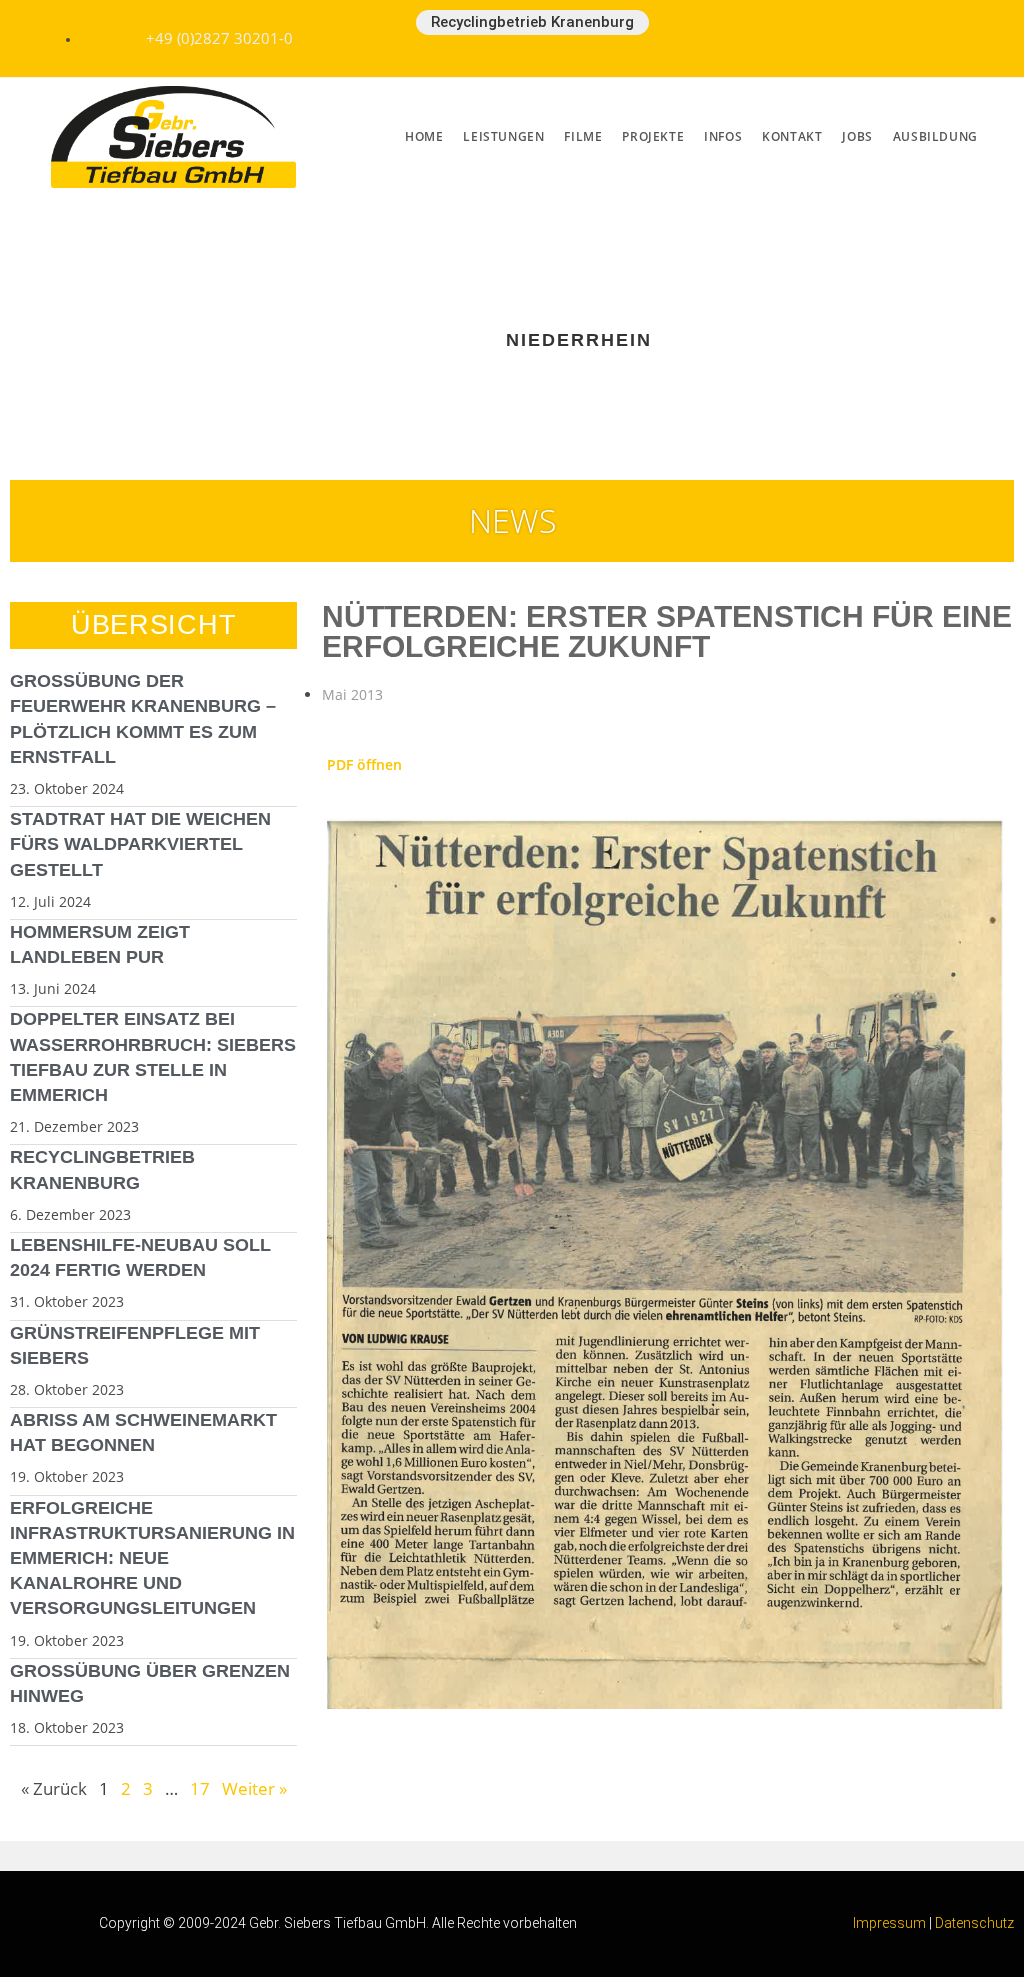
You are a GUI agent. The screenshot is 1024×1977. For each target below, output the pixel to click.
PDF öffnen (364, 764)
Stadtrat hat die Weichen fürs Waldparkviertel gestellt (140, 844)
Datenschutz (974, 1923)
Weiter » (254, 1788)
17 (200, 1788)
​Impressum (889, 1923)
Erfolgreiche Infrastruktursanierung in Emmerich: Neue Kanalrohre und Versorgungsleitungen (152, 1558)
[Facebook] (797, 35)
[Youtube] (863, 35)
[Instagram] (929, 35)
